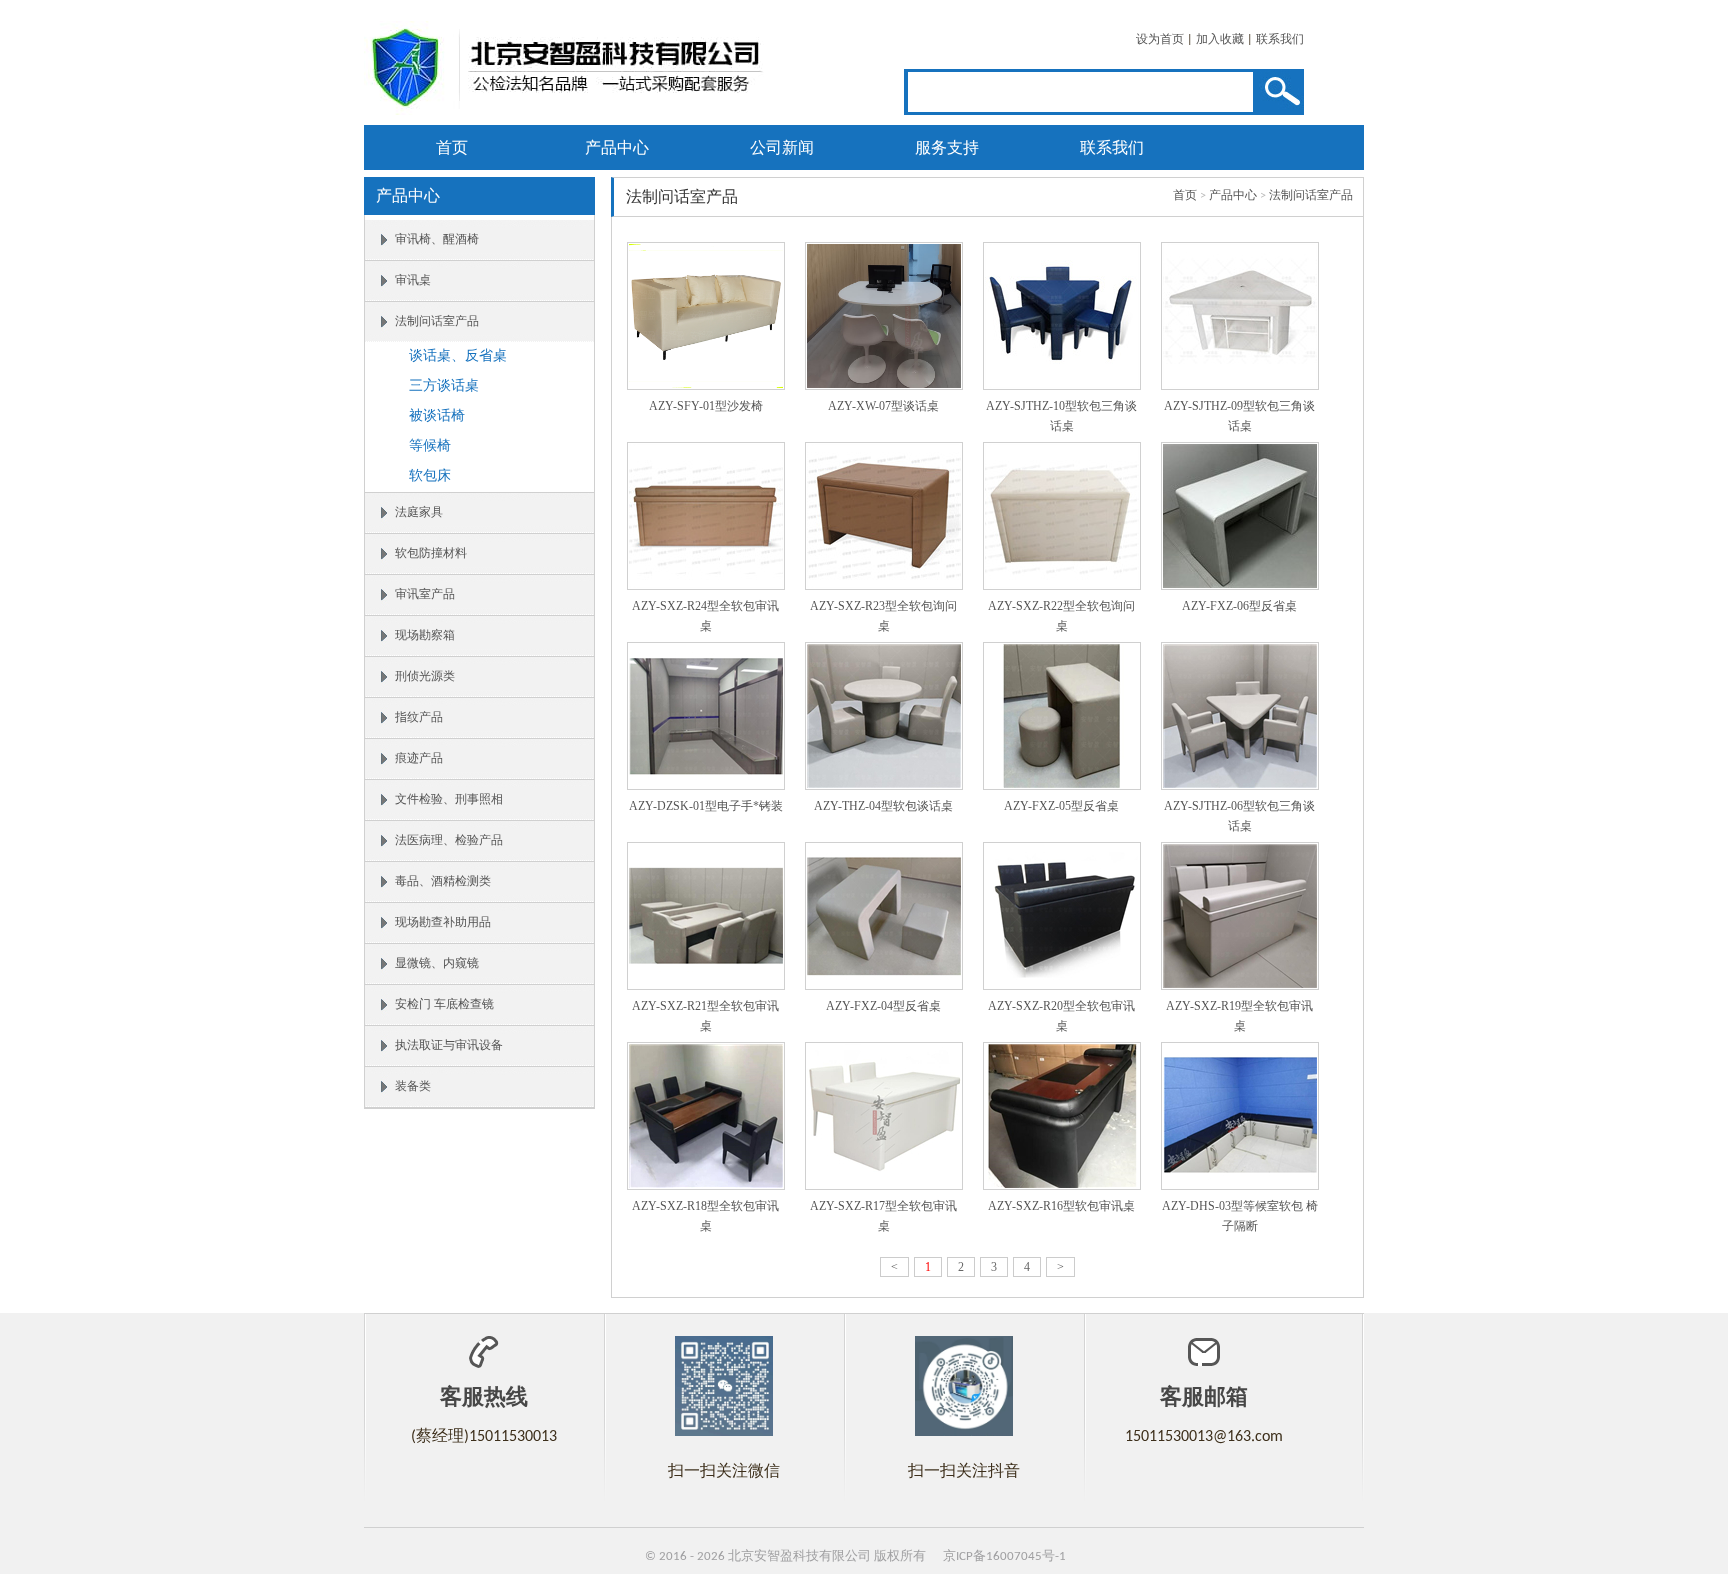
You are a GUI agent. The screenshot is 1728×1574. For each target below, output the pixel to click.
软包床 (430, 476)
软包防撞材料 (431, 554)
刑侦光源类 (425, 677)
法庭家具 (419, 513)
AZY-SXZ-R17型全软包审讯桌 (883, 1216)
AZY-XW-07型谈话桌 (883, 406)
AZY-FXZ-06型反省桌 (1239, 606)
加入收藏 (1220, 40)
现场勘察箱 (425, 636)
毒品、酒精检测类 (443, 882)
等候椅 (430, 446)
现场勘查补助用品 (443, 923)
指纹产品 (419, 718)
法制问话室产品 (437, 322)
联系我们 (1280, 40)
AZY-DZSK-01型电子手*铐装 (706, 806)
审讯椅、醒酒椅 (437, 240)
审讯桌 (413, 281)
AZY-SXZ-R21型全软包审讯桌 (705, 1016)
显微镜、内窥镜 (437, 964)
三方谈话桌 (444, 386)
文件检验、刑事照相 (449, 800)
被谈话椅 (437, 416)
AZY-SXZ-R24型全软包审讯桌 (705, 616)
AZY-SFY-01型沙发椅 (706, 406)
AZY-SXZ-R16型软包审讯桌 (1061, 1206)
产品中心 (617, 147)
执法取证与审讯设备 (449, 1046)
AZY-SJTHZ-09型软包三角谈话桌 (1239, 416)
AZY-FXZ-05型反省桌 (1061, 806)
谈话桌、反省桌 (458, 356)
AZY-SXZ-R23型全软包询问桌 (883, 616)
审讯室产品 (425, 595)
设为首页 (1160, 40)
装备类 (413, 1087)
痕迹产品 (419, 759)
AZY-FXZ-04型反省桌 (883, 1006)
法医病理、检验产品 (449, 841)
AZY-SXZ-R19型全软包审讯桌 (1239, 1016)
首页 (452, 147)
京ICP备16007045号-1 (1004, 1556)
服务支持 (947, 147)
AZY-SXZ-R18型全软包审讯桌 (705, 1216)
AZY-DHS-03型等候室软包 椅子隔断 (1240, 1216)
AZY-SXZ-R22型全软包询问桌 (1061, 616)
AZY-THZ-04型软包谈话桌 (883, 806)
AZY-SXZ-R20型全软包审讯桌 (1061, 1016)
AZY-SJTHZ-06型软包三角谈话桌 (1239, 816)
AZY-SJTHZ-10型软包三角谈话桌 (1061, 416)
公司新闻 (782, 147)
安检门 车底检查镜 (444, 1005)
